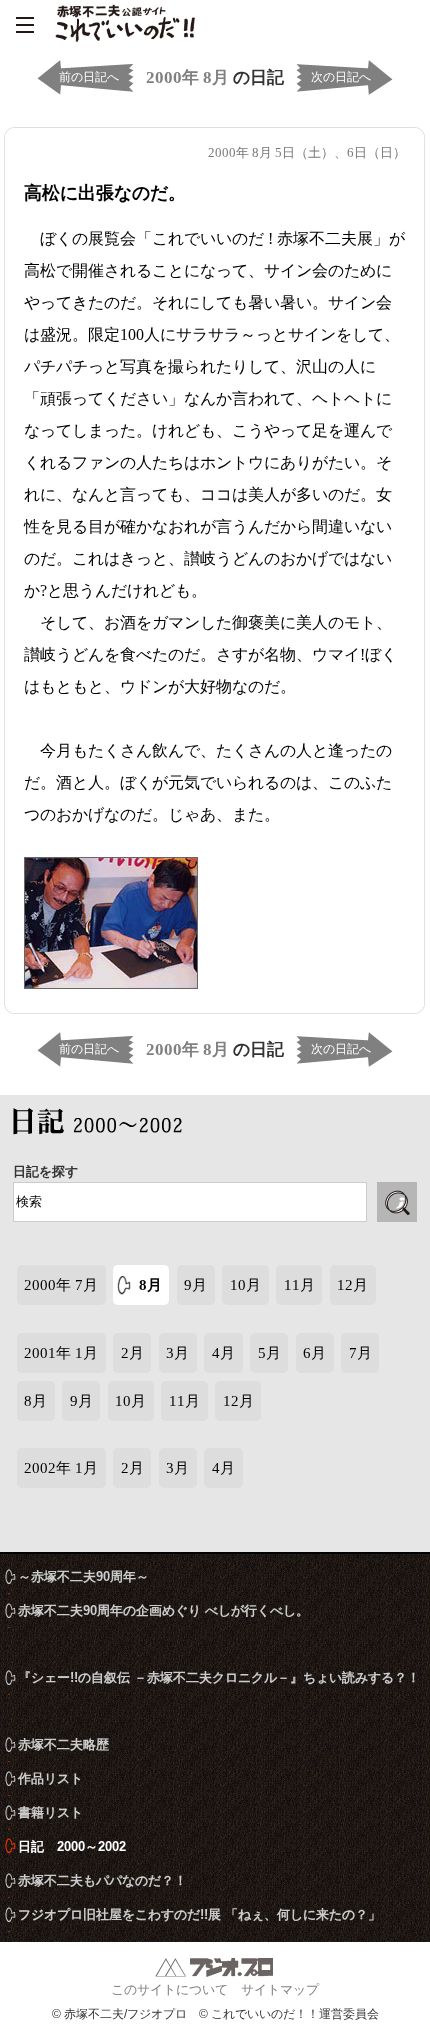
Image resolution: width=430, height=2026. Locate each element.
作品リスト (50, 1778)
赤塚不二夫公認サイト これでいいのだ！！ (125, 25)
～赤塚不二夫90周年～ (83, 1576)
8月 (150, 1285)
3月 (177, 1353)
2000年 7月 (61, 1285)
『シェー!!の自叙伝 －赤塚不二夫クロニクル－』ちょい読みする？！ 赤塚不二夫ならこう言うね (219, 1682)
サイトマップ (280, 1989)
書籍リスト (50, 1812)
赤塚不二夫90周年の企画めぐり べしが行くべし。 (163, 1610)
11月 (299, 1285)
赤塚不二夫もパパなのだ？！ (102, 1880)
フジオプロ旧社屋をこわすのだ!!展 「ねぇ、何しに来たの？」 (199, 1914)
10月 (245, 1285)
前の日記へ (89, 77)
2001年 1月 (61, 1353)
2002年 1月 (61, 1468)
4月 (223, 1353)
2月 (132, 1353)
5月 (269, 1353)
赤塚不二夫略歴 (63, 1744)
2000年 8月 (187, 77)
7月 (360, 1353)
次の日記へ (341, 77)
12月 (352, 1285)
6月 (314, 1353)
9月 (195, 1285)
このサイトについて (169, 1989)
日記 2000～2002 (103, 1125)
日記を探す (45, 1171)
